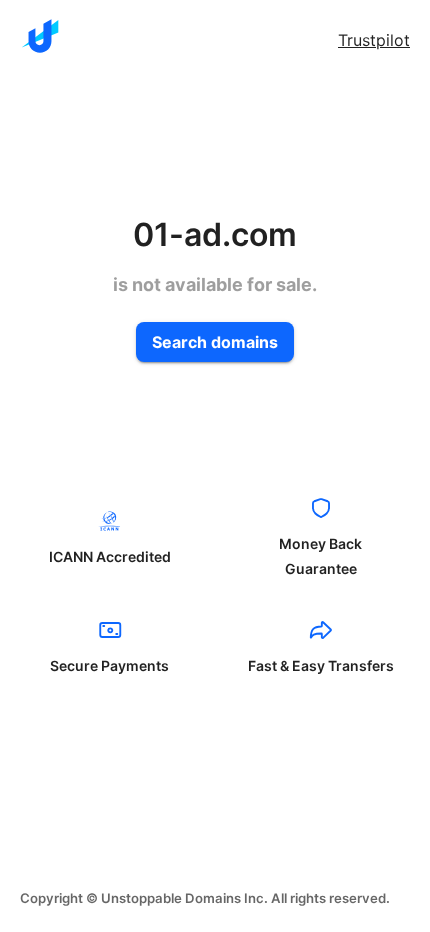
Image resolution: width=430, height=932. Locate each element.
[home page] (40, 36)
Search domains (215, 342)
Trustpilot (374, 40)
